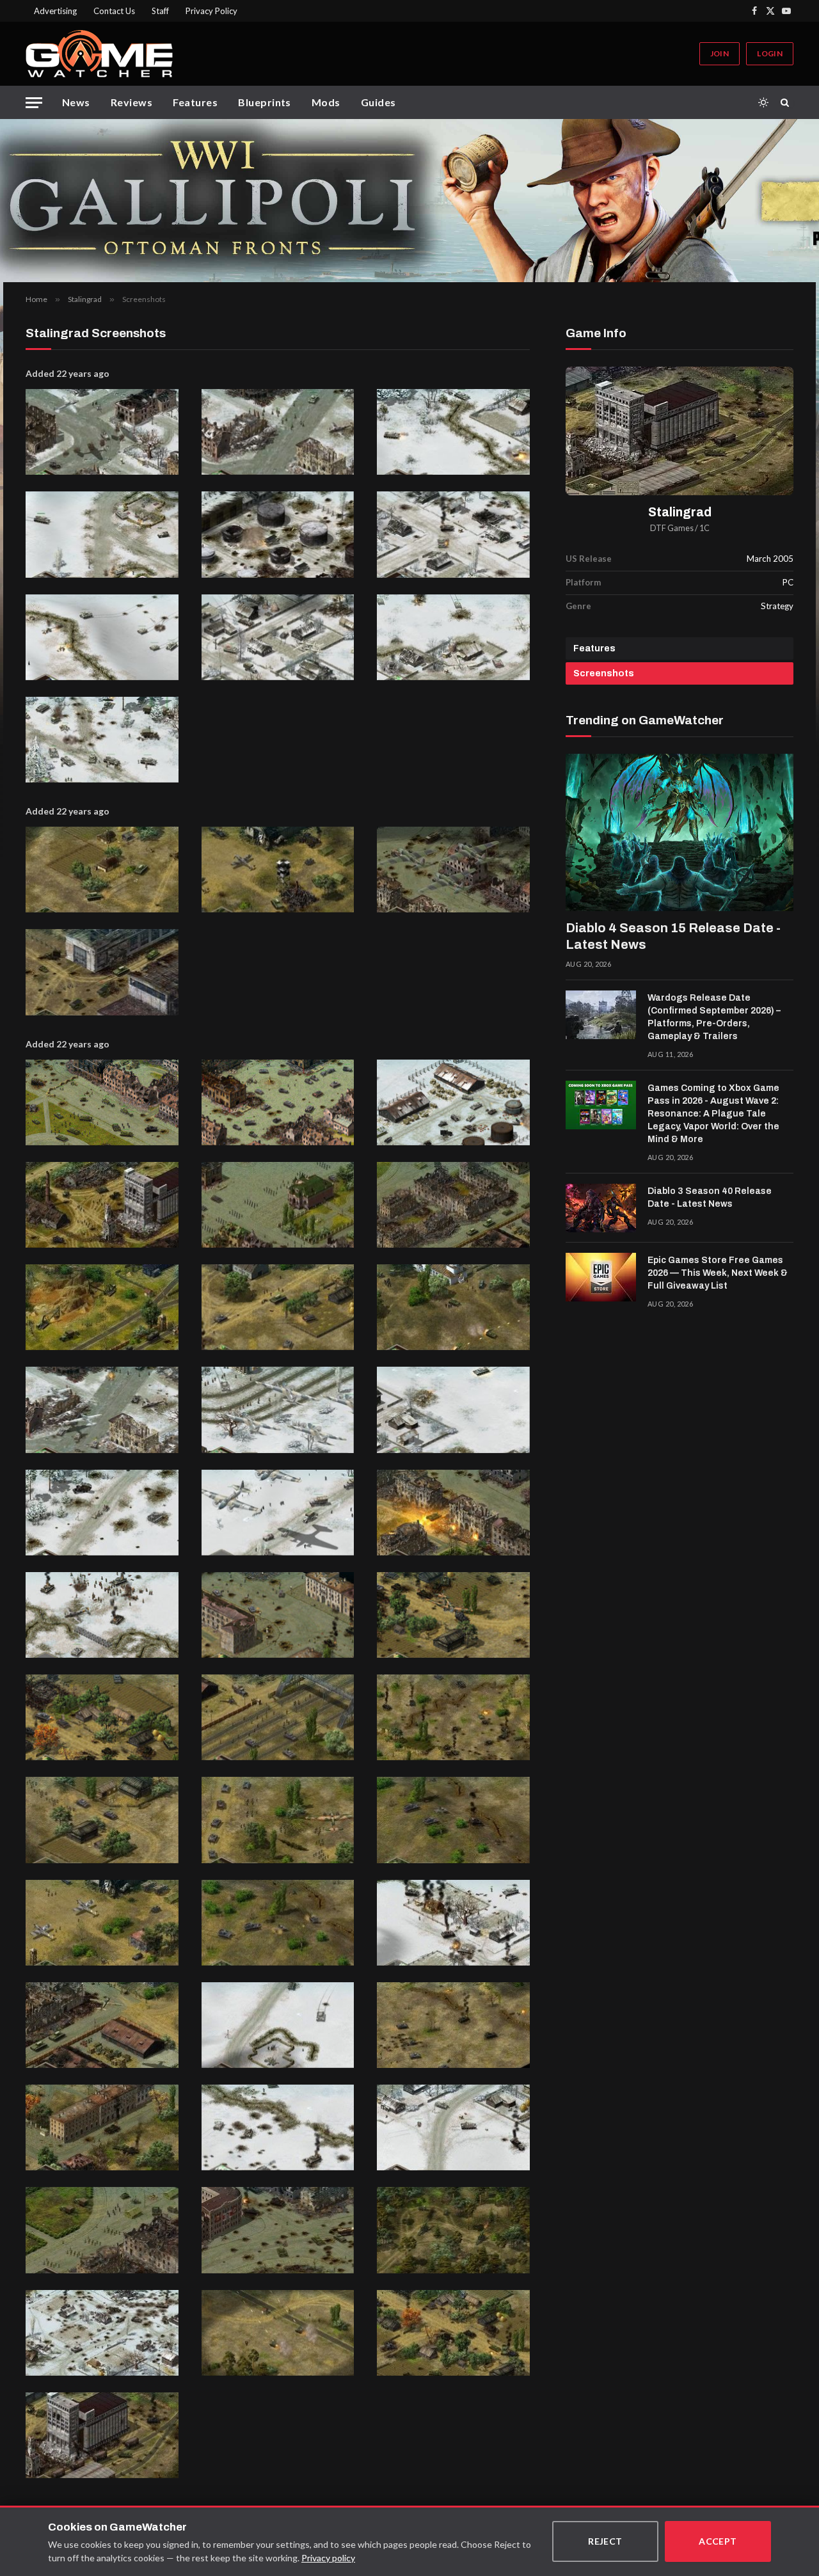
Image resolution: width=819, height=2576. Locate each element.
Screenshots (604, 673)
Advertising (55, 11)
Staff (160, 11)
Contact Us (114, 11)
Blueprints (265, 102)
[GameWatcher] (99, 54)
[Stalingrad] (680, 431)
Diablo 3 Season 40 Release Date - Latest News (710, 1197)
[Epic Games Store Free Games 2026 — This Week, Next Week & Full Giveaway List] (601, 1277)
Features (195, 102)
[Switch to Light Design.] (763, 102)
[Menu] (34, 103)
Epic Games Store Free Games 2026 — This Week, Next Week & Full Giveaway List (718, 1273)
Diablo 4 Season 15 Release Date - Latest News (673, 936)
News (76, 102)
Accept (718, 2541)
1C (704, 528)
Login (770, 53)
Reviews (131, 102)
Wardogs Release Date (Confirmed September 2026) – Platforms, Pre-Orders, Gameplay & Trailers (714, 1017)
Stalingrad (680, 512)
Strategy (777, 606)
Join (720, 53)
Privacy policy (328, 2558)
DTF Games (672, 528)
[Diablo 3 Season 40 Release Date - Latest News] (601, 1208)
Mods (326, 102)
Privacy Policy (211, 11)
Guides (378, 102)
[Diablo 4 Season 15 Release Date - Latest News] (680, 832)
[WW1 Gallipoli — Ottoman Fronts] (409, 201)
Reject (605, 2541)
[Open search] (787, 102)
